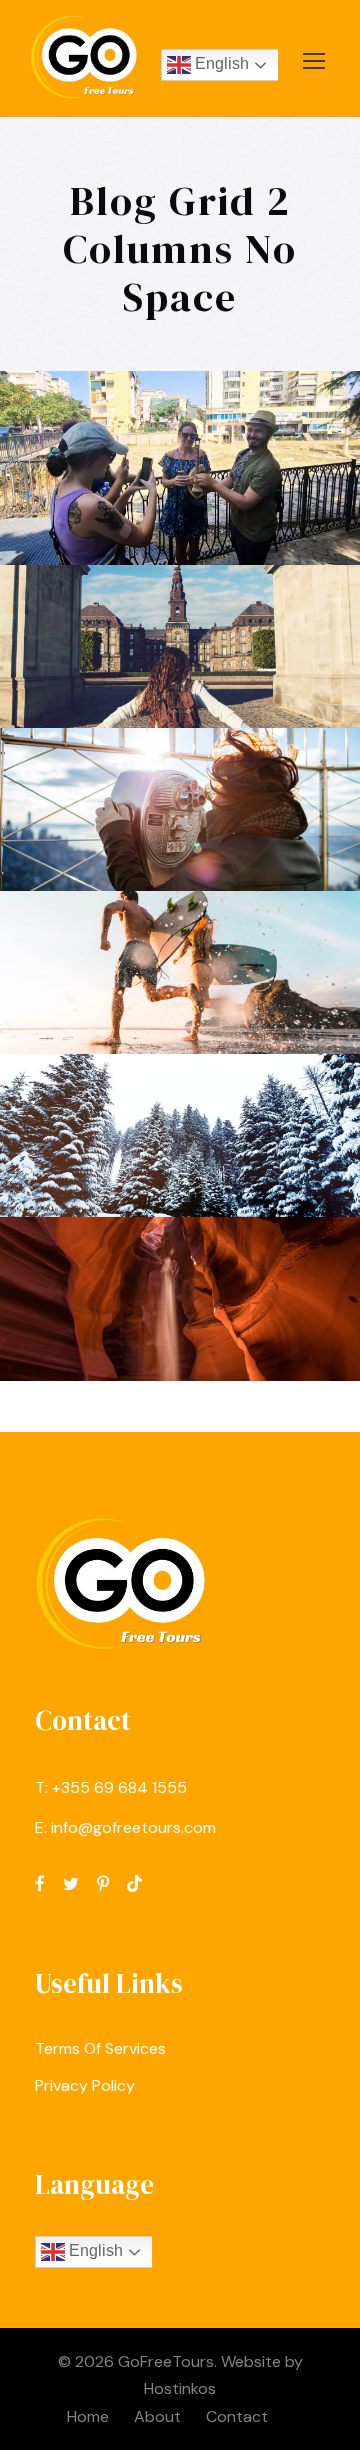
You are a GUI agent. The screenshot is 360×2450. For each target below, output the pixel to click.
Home (88, 2416)
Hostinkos (180, 2388)
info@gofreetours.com (133, 1827)
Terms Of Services (100, 2048)
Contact (237, 2416)
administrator (201, 521)
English (220, 64)
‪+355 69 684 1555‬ (119, 1787)
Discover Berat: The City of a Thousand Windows (188, 418)
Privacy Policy (85, 2085)
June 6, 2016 (133, 685)
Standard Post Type (188, 1301)
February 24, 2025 (188, 496)
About (157, 2416)
